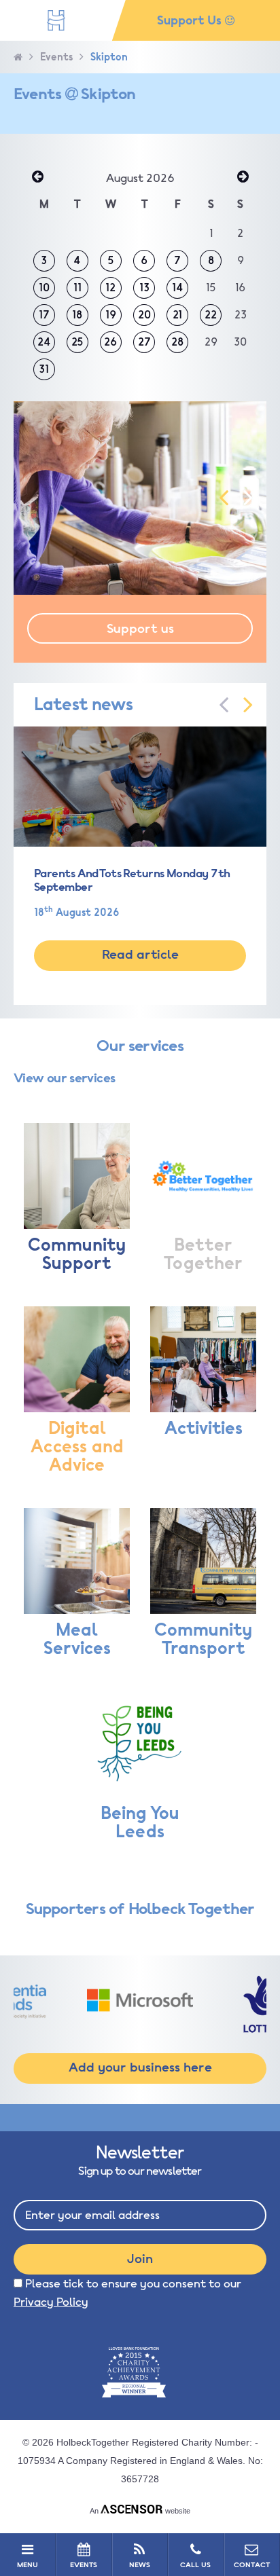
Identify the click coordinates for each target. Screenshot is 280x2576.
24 (44, 342)
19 (111, 315)
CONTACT (252, 2565)
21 (177, 315)
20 (144, 315)
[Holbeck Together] (56, 20)
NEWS (140, 2565)
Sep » (243, 178)
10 (44, 288)
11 (77, 288)
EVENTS (84, 2565)
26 (110, 342)
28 (177, 342)
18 (77, 315)
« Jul (37, 178)
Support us (140, 629)
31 (44, 369)
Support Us (191, 20)
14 (178, 288)
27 (144, 342)
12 (110, 288)
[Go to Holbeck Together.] (18, 57)
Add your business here (140, 2067)
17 (44, 315)
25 (77, 342)
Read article (140, 955)
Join (140, 2259)
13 (144, 288)
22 (211, 315)
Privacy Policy (51, 2302)
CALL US (195, 2565)
